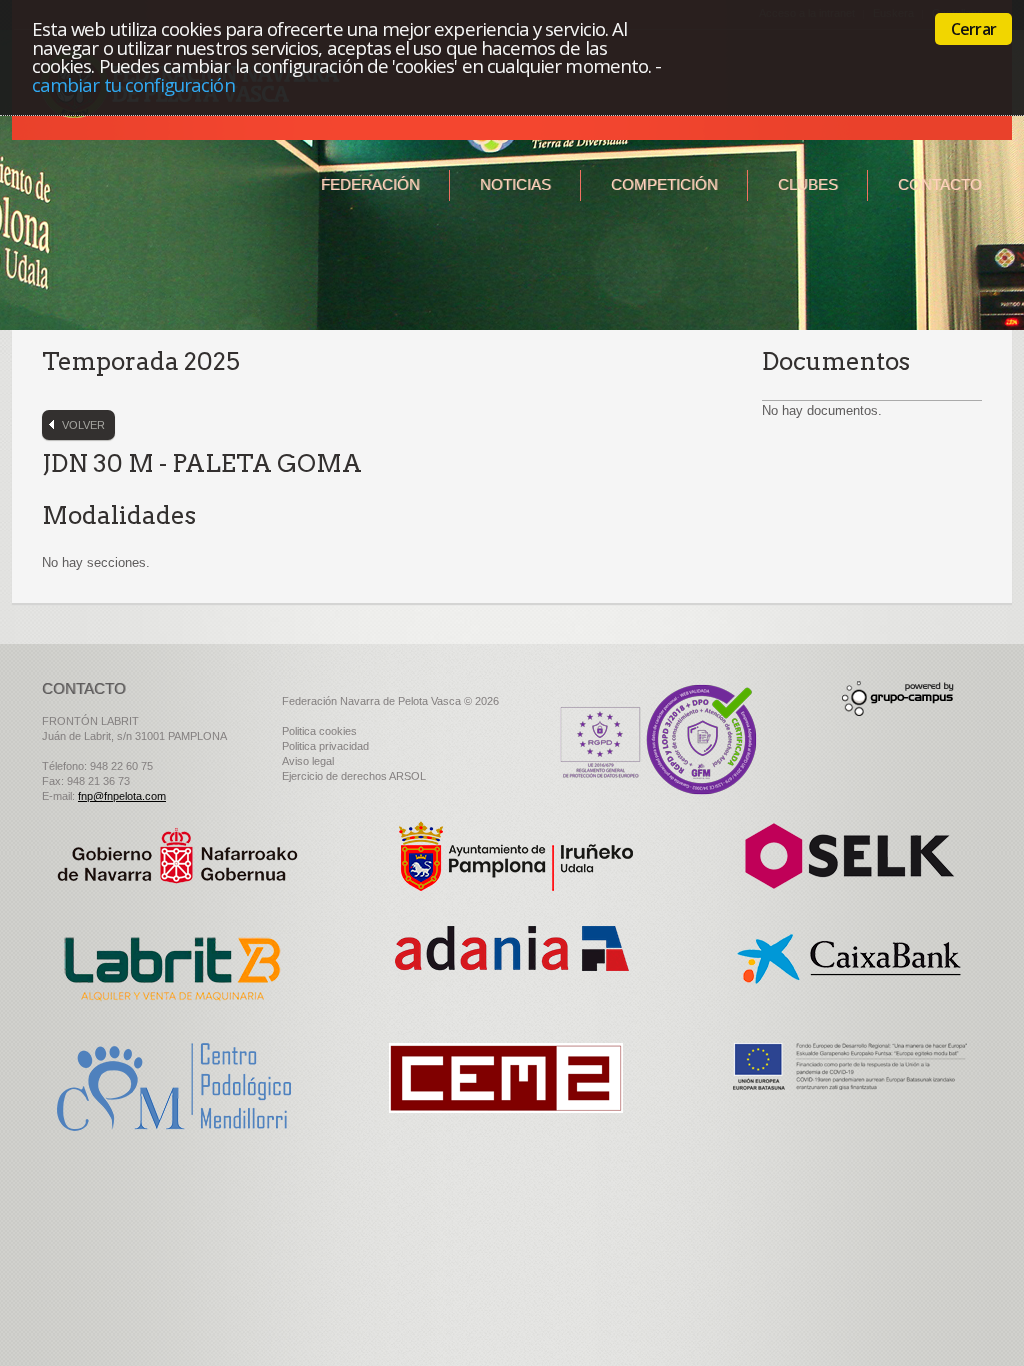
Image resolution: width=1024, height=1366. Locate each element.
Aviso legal (308, 761)
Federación (370, 184)
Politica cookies (319, 731)
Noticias (515, 184)
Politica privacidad (325, 746)
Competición (664, 184)
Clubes (808, 184)
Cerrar (973, 29)
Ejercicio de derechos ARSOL (354, 776)
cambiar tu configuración (133, 84)
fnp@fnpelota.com (122, 796)
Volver (83, 425)
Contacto (940, 184)
